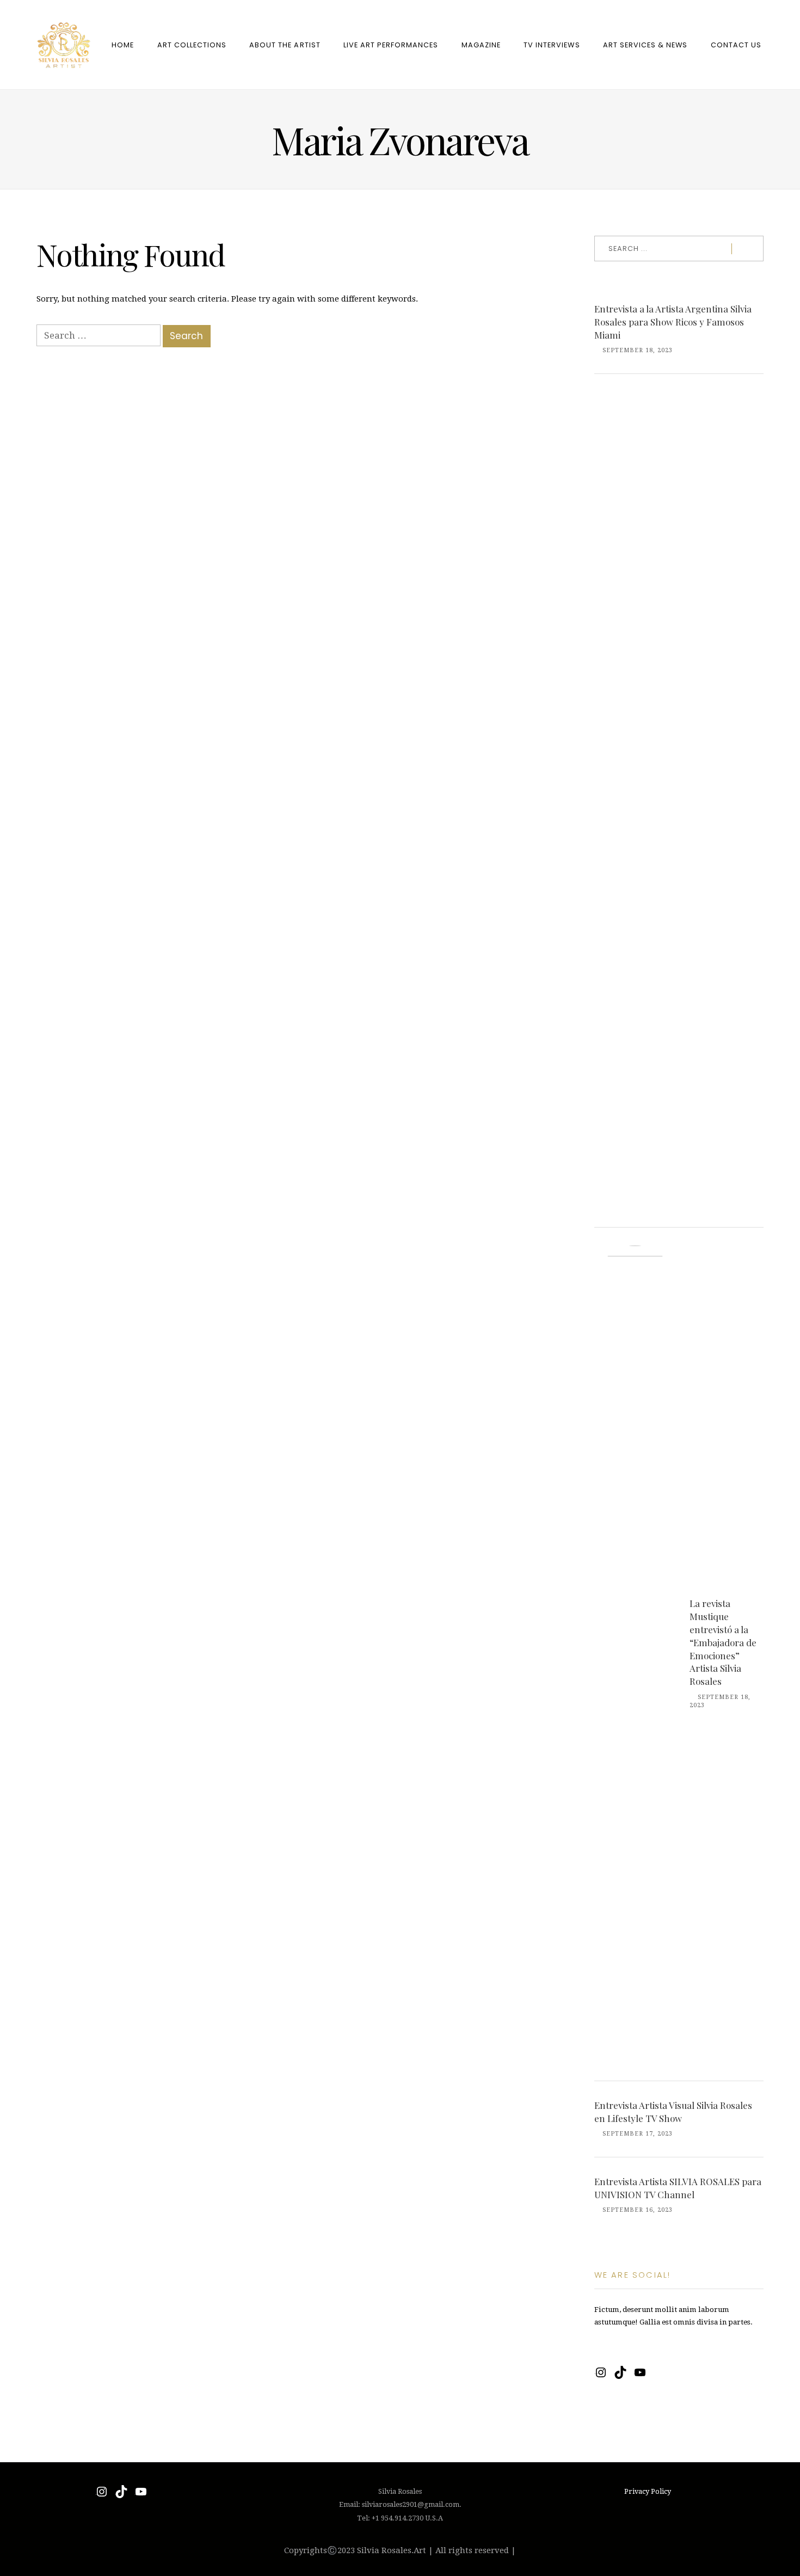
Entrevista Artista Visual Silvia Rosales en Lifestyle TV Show (673, 2112)
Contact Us (736, 45)
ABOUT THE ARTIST (285, 45)
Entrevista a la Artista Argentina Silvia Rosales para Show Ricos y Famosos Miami (673, 322)
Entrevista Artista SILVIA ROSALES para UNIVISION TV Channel (678, 2188)
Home (123, 45)
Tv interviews (552, 45)
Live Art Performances (391, 45)
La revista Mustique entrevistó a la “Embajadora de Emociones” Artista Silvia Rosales (723, 1642)
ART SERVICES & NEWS (645, 45)
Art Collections (192, 45)
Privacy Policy (648, 2491)
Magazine (481, 45)
